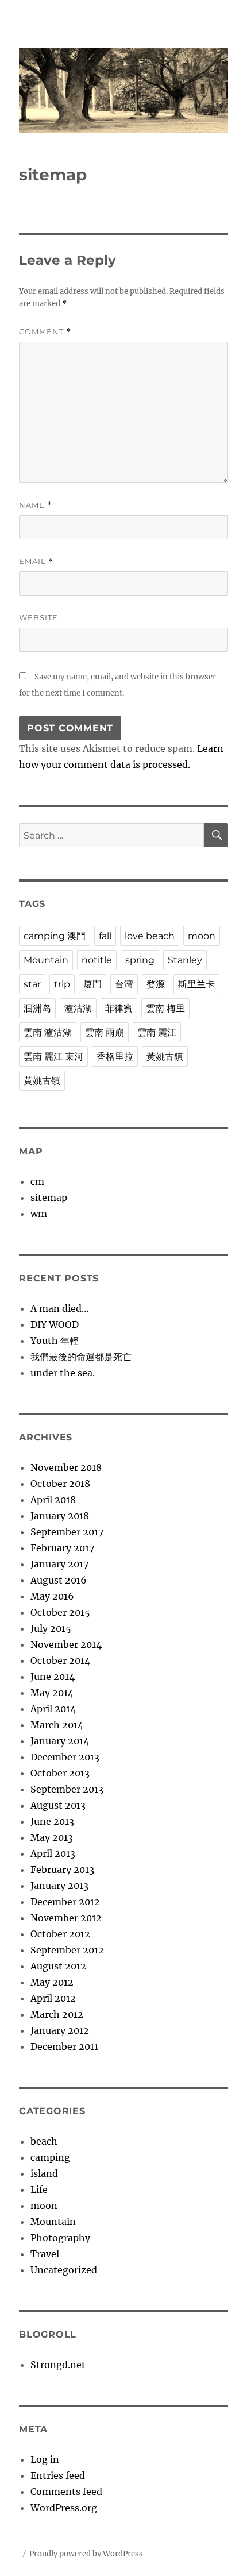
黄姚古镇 (42, 1081)
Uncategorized (64, 2270)
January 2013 (59, 1886)
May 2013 (52, 1837)
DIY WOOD (55, 1324)
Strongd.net (58, 2365)
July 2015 (51, 1628)
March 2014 (57, 1725)
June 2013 (52, 1821)
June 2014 (53, 1677)
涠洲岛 (37, 1008)
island (44, 2173)
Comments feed (66, 2492)
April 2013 (53, 1853)
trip (62, 984)
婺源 (156, 984)
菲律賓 (119, 1008)
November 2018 (66, 1467)
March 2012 (57, 2014)
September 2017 (67, 1532)
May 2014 (52, 1693)
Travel (45, 2254)
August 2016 (59, 1580)
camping (50, 2157)
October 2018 (60, 1484)
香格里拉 (115, 1057)
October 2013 (60, 1773)
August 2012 (58, 1966)
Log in (45, 2459)
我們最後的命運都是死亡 (81, 1357)
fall (105, 936)
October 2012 (60, 1934)
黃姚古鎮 (165, 1057)
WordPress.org (64, 2508)
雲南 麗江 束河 (53, 1057)
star (32, 984)
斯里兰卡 (196, 984)
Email (36, 561)
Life (39, 2189)
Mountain (46, 960)
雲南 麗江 (157, 1032)
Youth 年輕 (55, 1341)
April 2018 (53, 1500)
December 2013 (65, 1757)
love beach (150, 936)
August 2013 (58, 1805)
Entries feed (58, 2475)
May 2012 (52, 1982)
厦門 (92, 984)
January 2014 (60, 1741)
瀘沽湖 (78, 1008)
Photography (60, 2238)
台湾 (124, 984)
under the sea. (63, 1373)
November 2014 (66, 1644)
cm (37, 1181)
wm (39, 1214)
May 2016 (52, 1596)
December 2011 (64, 2046)
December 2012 (65, 1902)
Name (36, 505)
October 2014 (60, 1660)
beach (44, 2141)
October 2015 (60, 1612)
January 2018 (60, 1516)
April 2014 (53, 1709)
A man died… (60, 1308)
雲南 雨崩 (105, 1032)
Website (38, 617)
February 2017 (62, 1548)
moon (202, 936)
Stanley (185, 960)
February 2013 (62, 1870)
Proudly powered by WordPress (86, 2554)
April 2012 (53, 1998)
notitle (97, 960)
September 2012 (67, 1950)
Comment (45, 332)
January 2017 (59, 1564)
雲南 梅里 (165, 1008)
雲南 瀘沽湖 (48, 1032)
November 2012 (66, 1918)
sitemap (49, 1198)
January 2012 (60, 2030)
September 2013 (67, 1789)
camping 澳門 (55, 936)
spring (140, 960)
